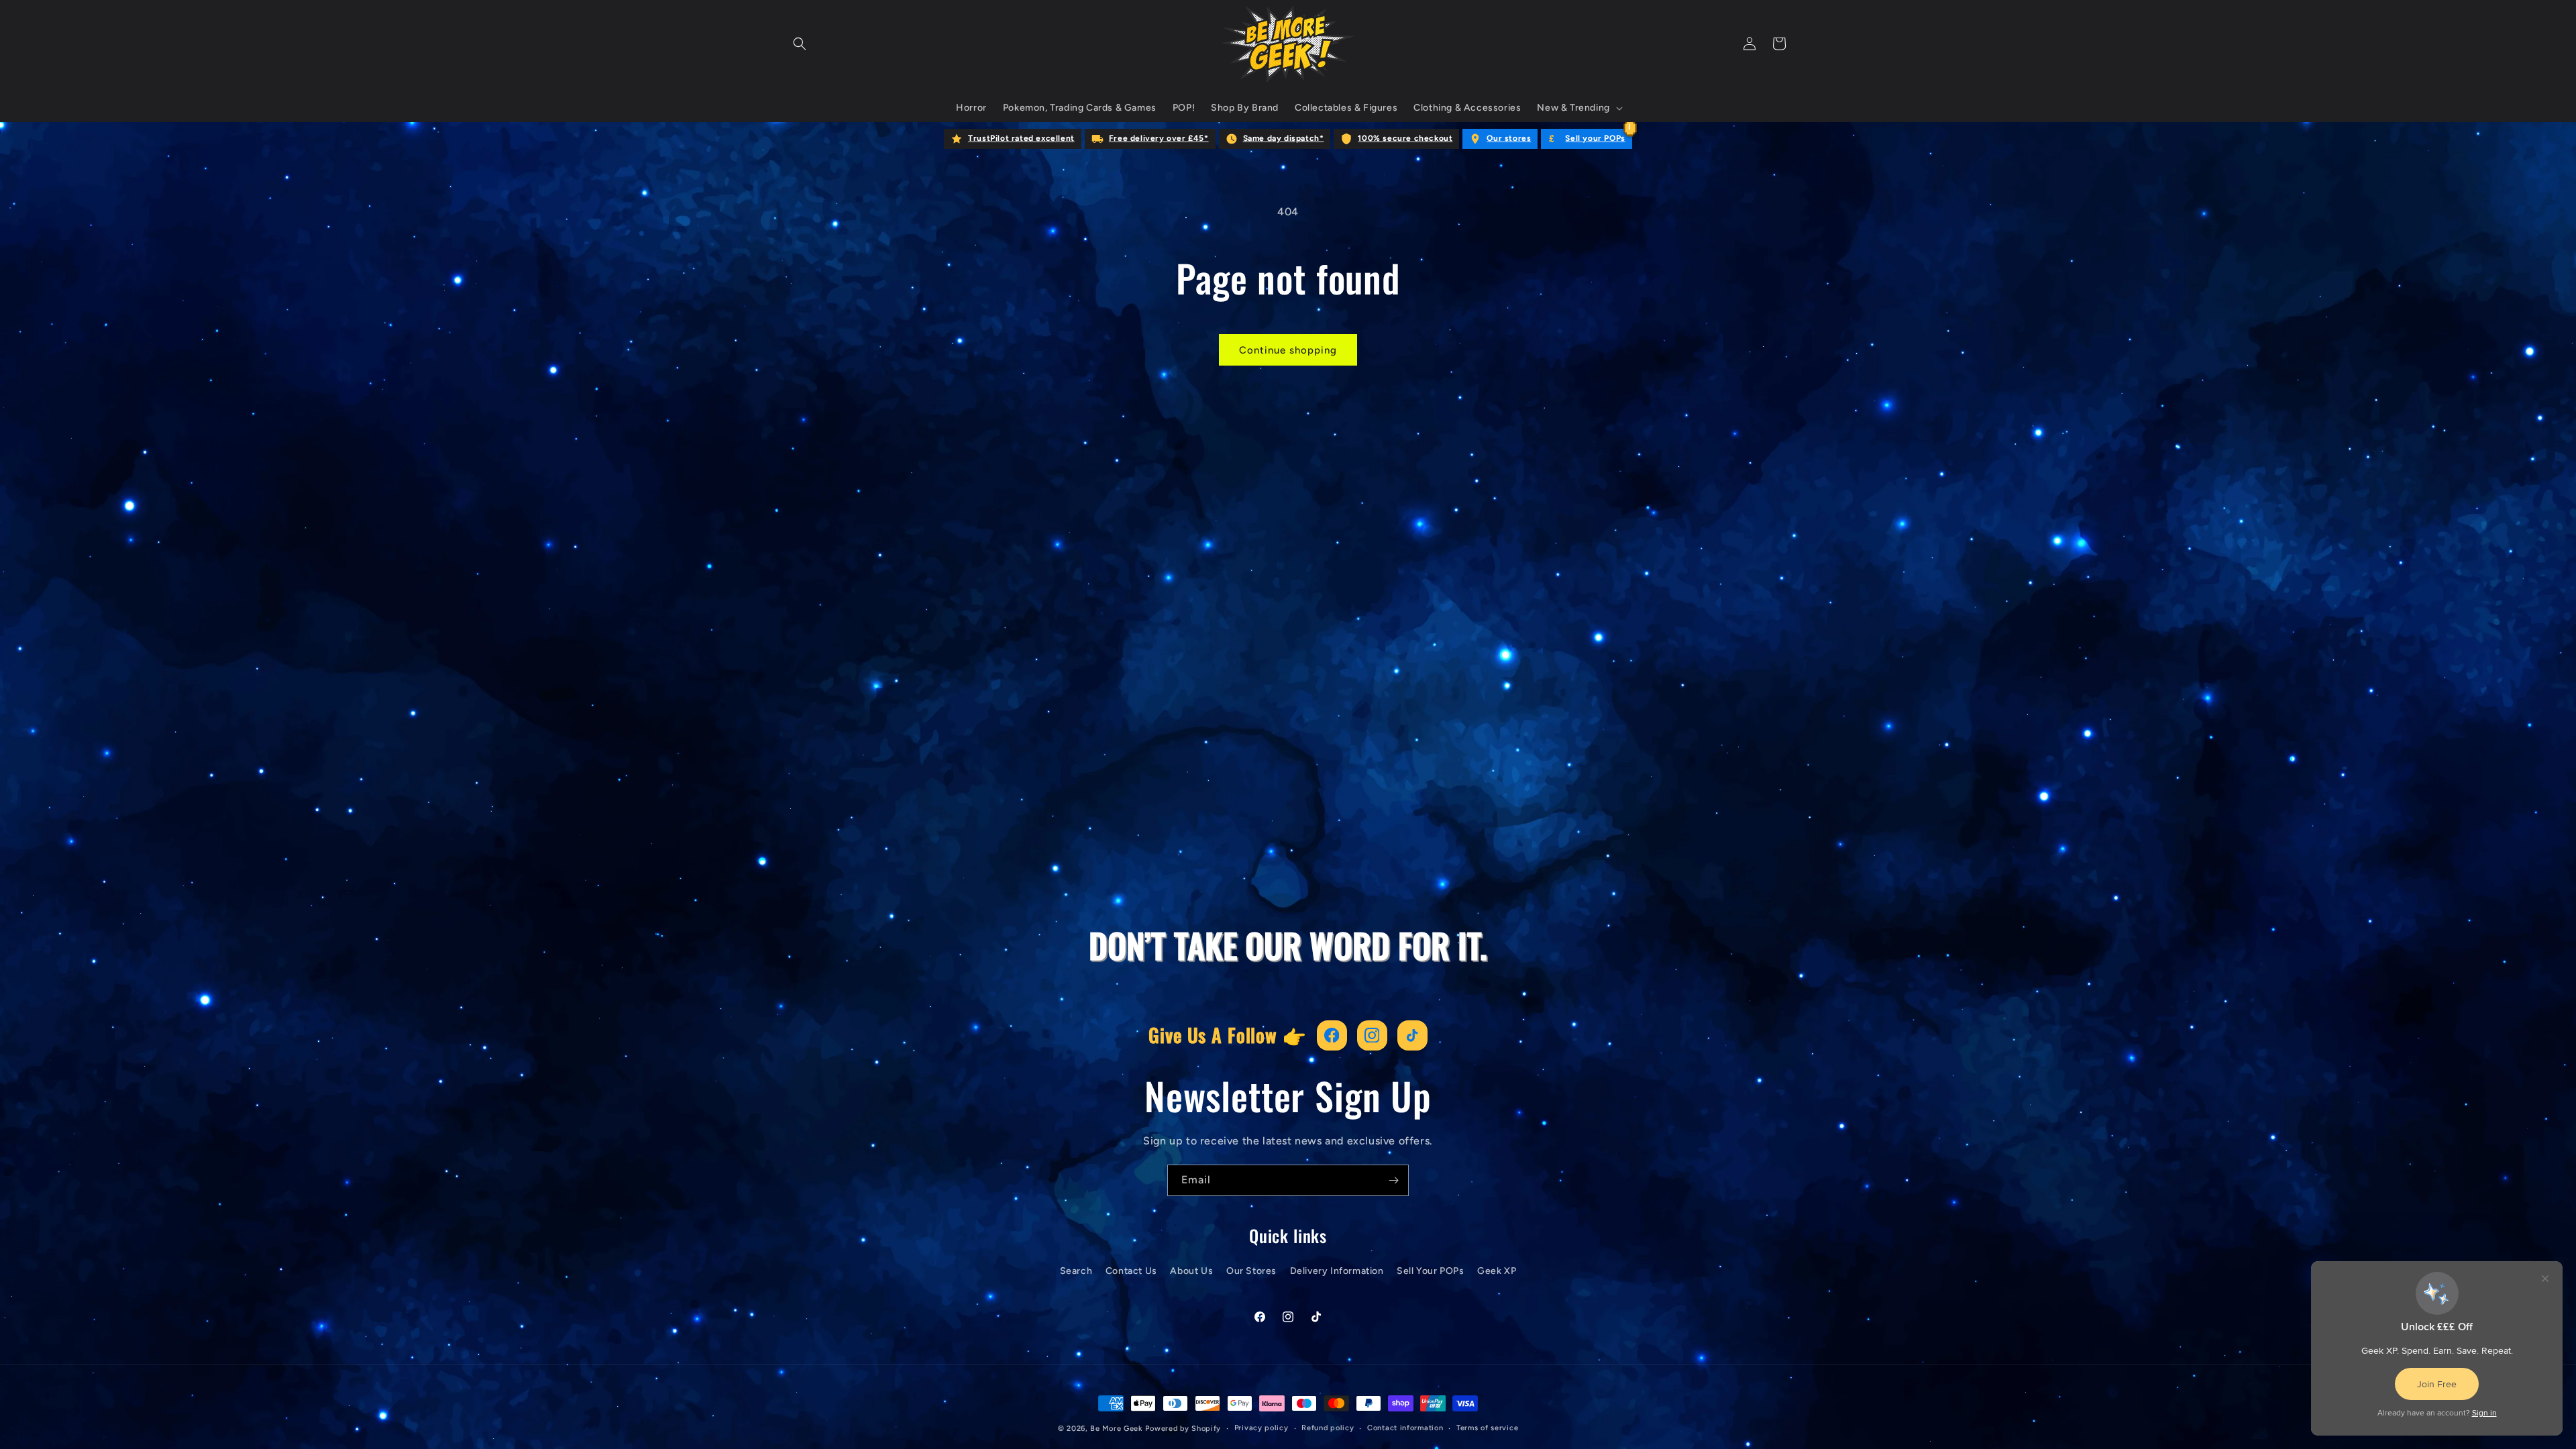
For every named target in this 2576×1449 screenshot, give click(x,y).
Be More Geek (1116, 1429)
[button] (800, 44)
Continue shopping (1288, 350)
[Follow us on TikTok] (1412, 1035)
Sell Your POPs (1430, 1271)
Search (1076, 1271)
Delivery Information (1337, 1271)
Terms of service (1487, 1428)
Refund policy (1328, 1428)
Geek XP (1497, 1271)
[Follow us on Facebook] (1332, 1035)
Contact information (1405, 1428)
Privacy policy (1262, 1428)
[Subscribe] (1393, 1180)
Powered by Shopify (1183, 1429)
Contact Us (1131, 1271)
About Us (1191, 1271)
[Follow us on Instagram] (1372, 1035)
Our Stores (1251, 1271)
